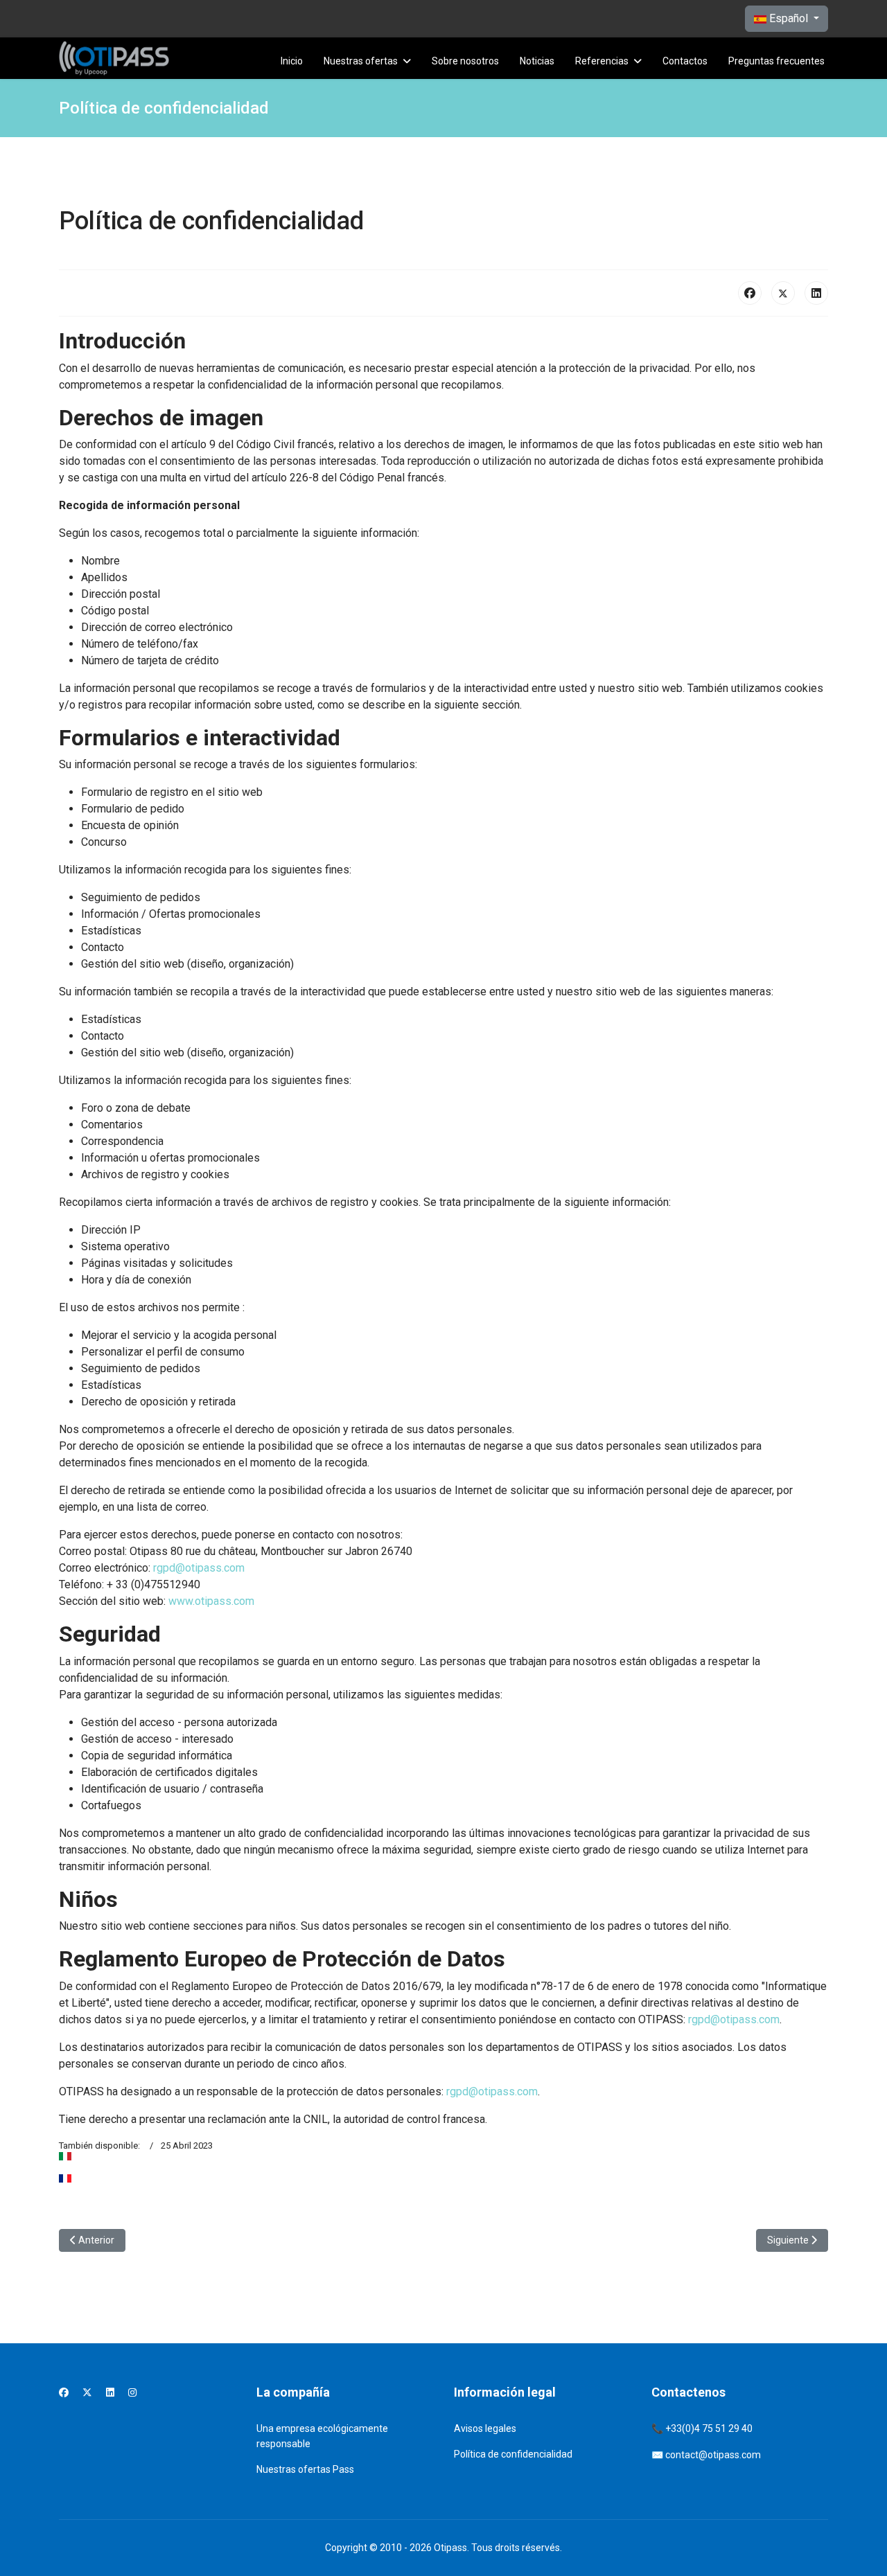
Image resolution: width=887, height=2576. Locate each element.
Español (789, 18)
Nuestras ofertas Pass (305, 2469)
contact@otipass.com (713, 2455)
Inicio (292, 61)
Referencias (602, 61)
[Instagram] (132, 2392)
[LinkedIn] (816, 293)
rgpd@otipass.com (199, 1568)
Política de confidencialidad (513, 2454)
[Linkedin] (110, 2392)
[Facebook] (750, 293)
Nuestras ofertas (361, 61)
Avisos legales (485, 2428)
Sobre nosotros (465, 61)
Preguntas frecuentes (776, 61)
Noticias (537, 61)
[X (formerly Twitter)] (783, 293)
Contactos (685, 61)
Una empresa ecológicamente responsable (322, 2436)
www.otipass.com (211, 1601)
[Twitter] (87, 2392)
